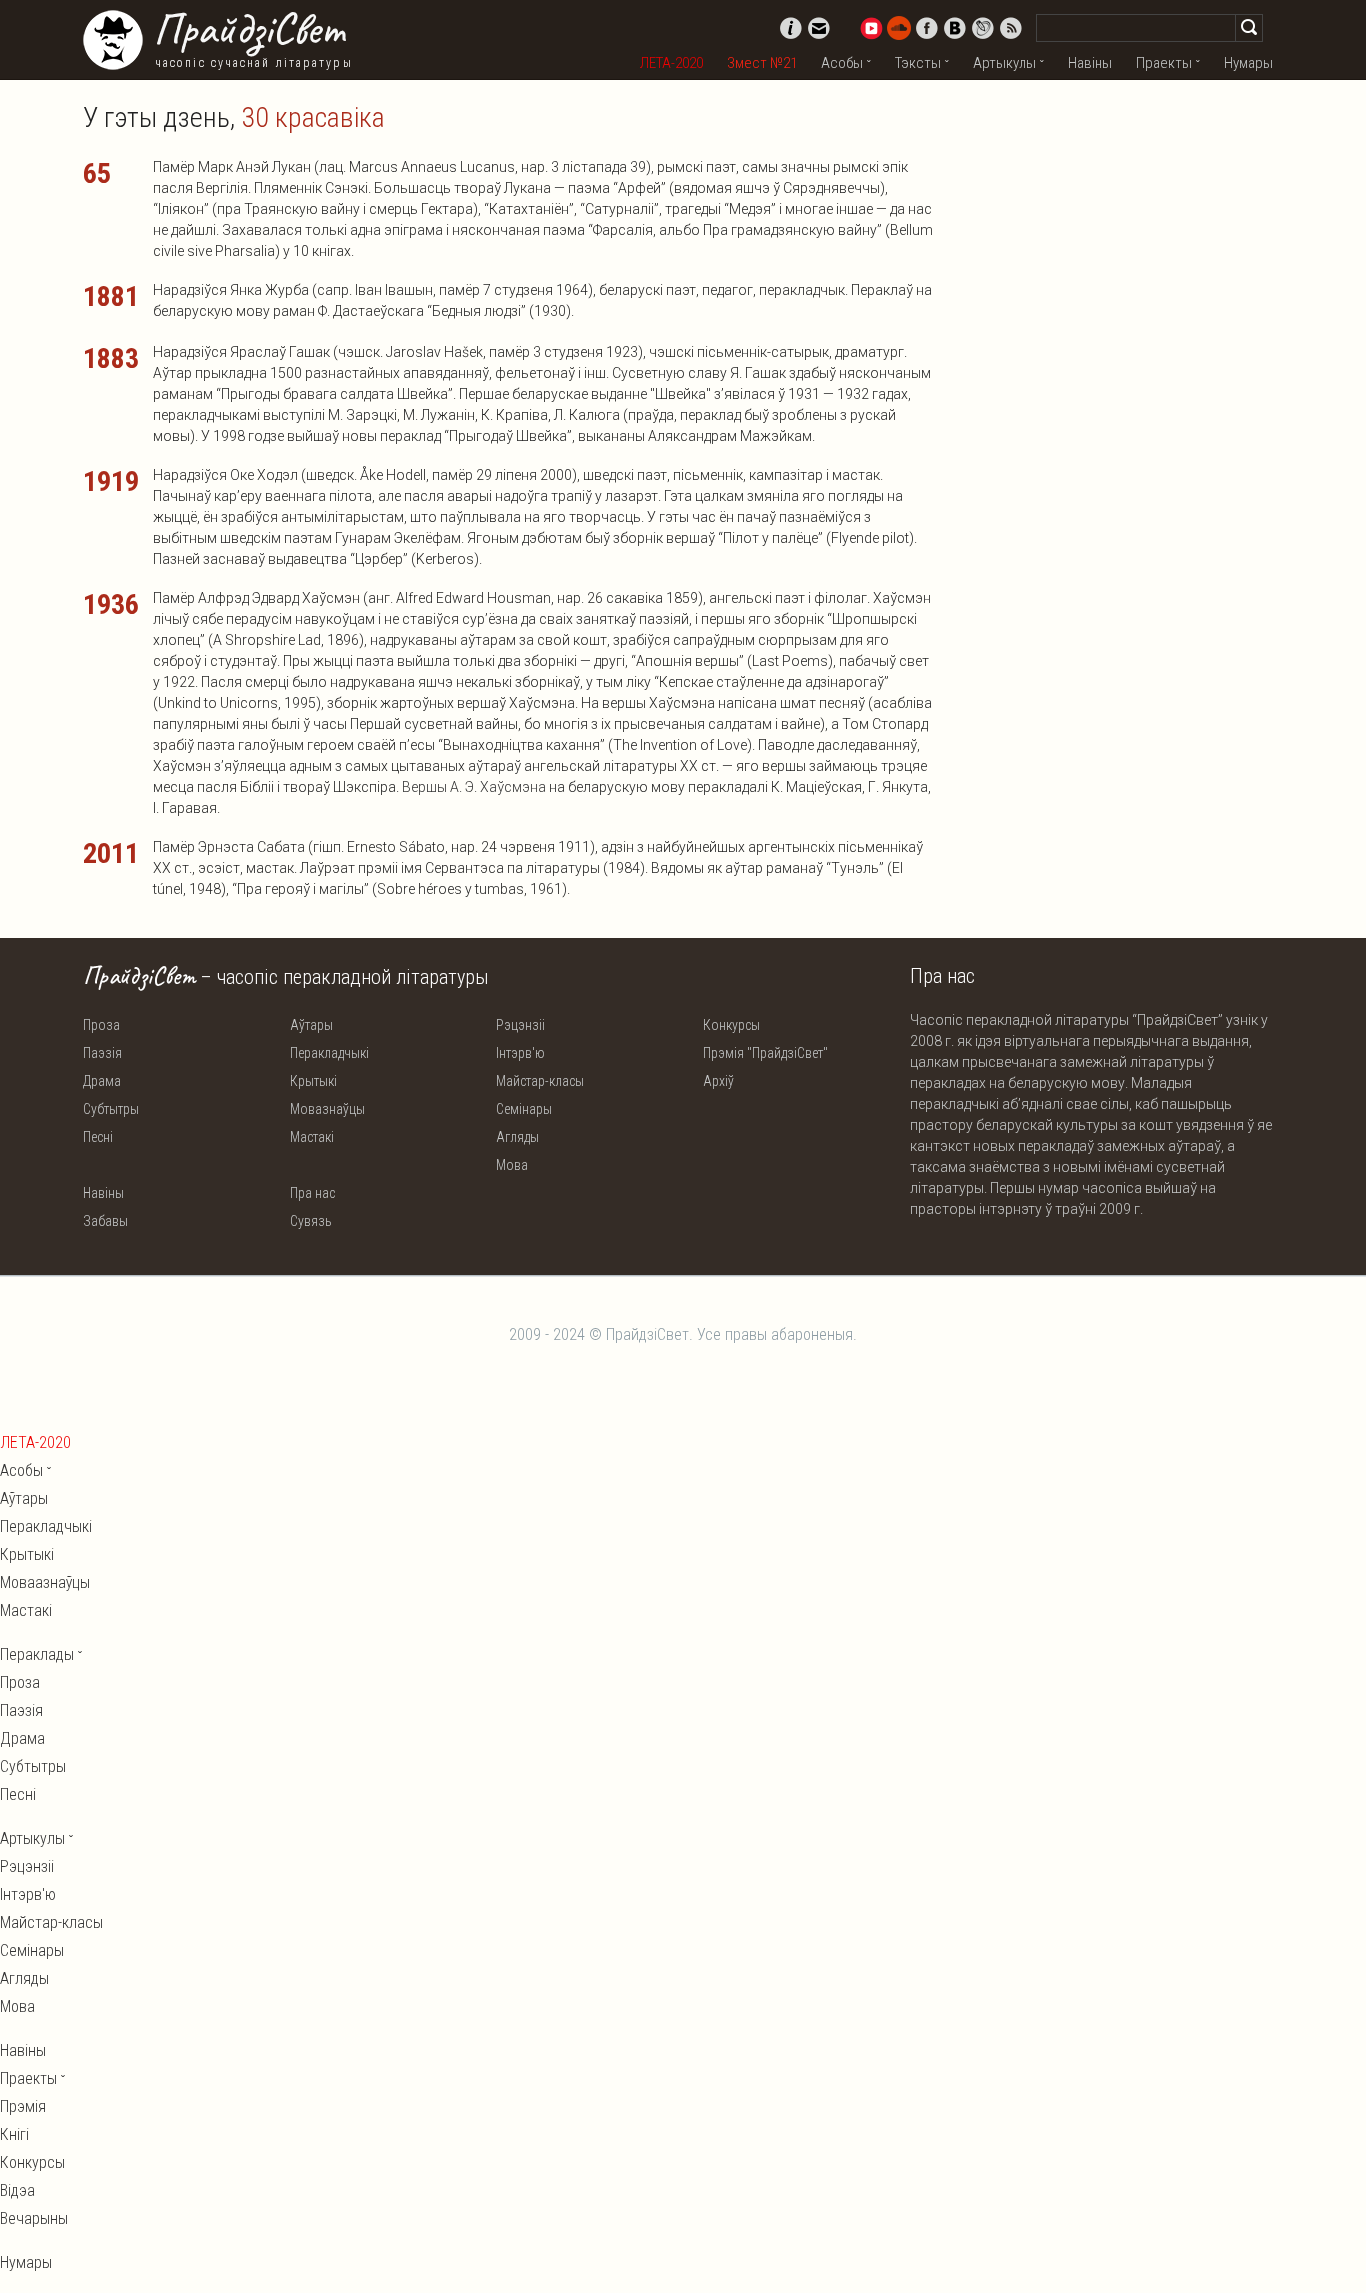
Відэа (17, 2190)
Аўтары (311, 1025)
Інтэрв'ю (520, 1053)
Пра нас (312, 1193)
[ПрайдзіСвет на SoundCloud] (899, 28)
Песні (98, 1137)
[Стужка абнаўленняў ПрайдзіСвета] (1011, 28)
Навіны (1090, 63)
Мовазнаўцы (327, 1109)
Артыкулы (1004, 63)
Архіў (718, 1081)
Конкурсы (731, 1025)
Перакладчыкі (329, 1053)
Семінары (524, 1109)
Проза (101, 1025)
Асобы (842, 63)
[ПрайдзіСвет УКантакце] (955, 28)
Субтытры (111, 1109)
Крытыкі (313, 1081)
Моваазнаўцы (45, 1582)
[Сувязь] (819, 28)
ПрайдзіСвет (248, 29)
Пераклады (37, 1654)
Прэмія (23, 2106)
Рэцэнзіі (520, 1025)
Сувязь (311, 1221)
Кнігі (14, 2134)
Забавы (105, 1221)
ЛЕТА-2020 (671, 63)
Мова (512, 1165)
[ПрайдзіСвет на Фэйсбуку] (927, 28)
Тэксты (918, 63)
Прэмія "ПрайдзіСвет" (765, 1053)
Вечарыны (34, 2218)
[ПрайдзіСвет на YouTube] (871, 28)
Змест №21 (762, 63)
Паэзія (102, 1053)
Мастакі (312, 1137)
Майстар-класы (540, 1081)
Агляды (517, 1137)
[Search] (1249, 28)
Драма (102, 1081)
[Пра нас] (791, 28)
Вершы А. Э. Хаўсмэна (474, 787)
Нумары (1248, 63)
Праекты (1164, 63)
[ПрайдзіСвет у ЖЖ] (983, 28)
